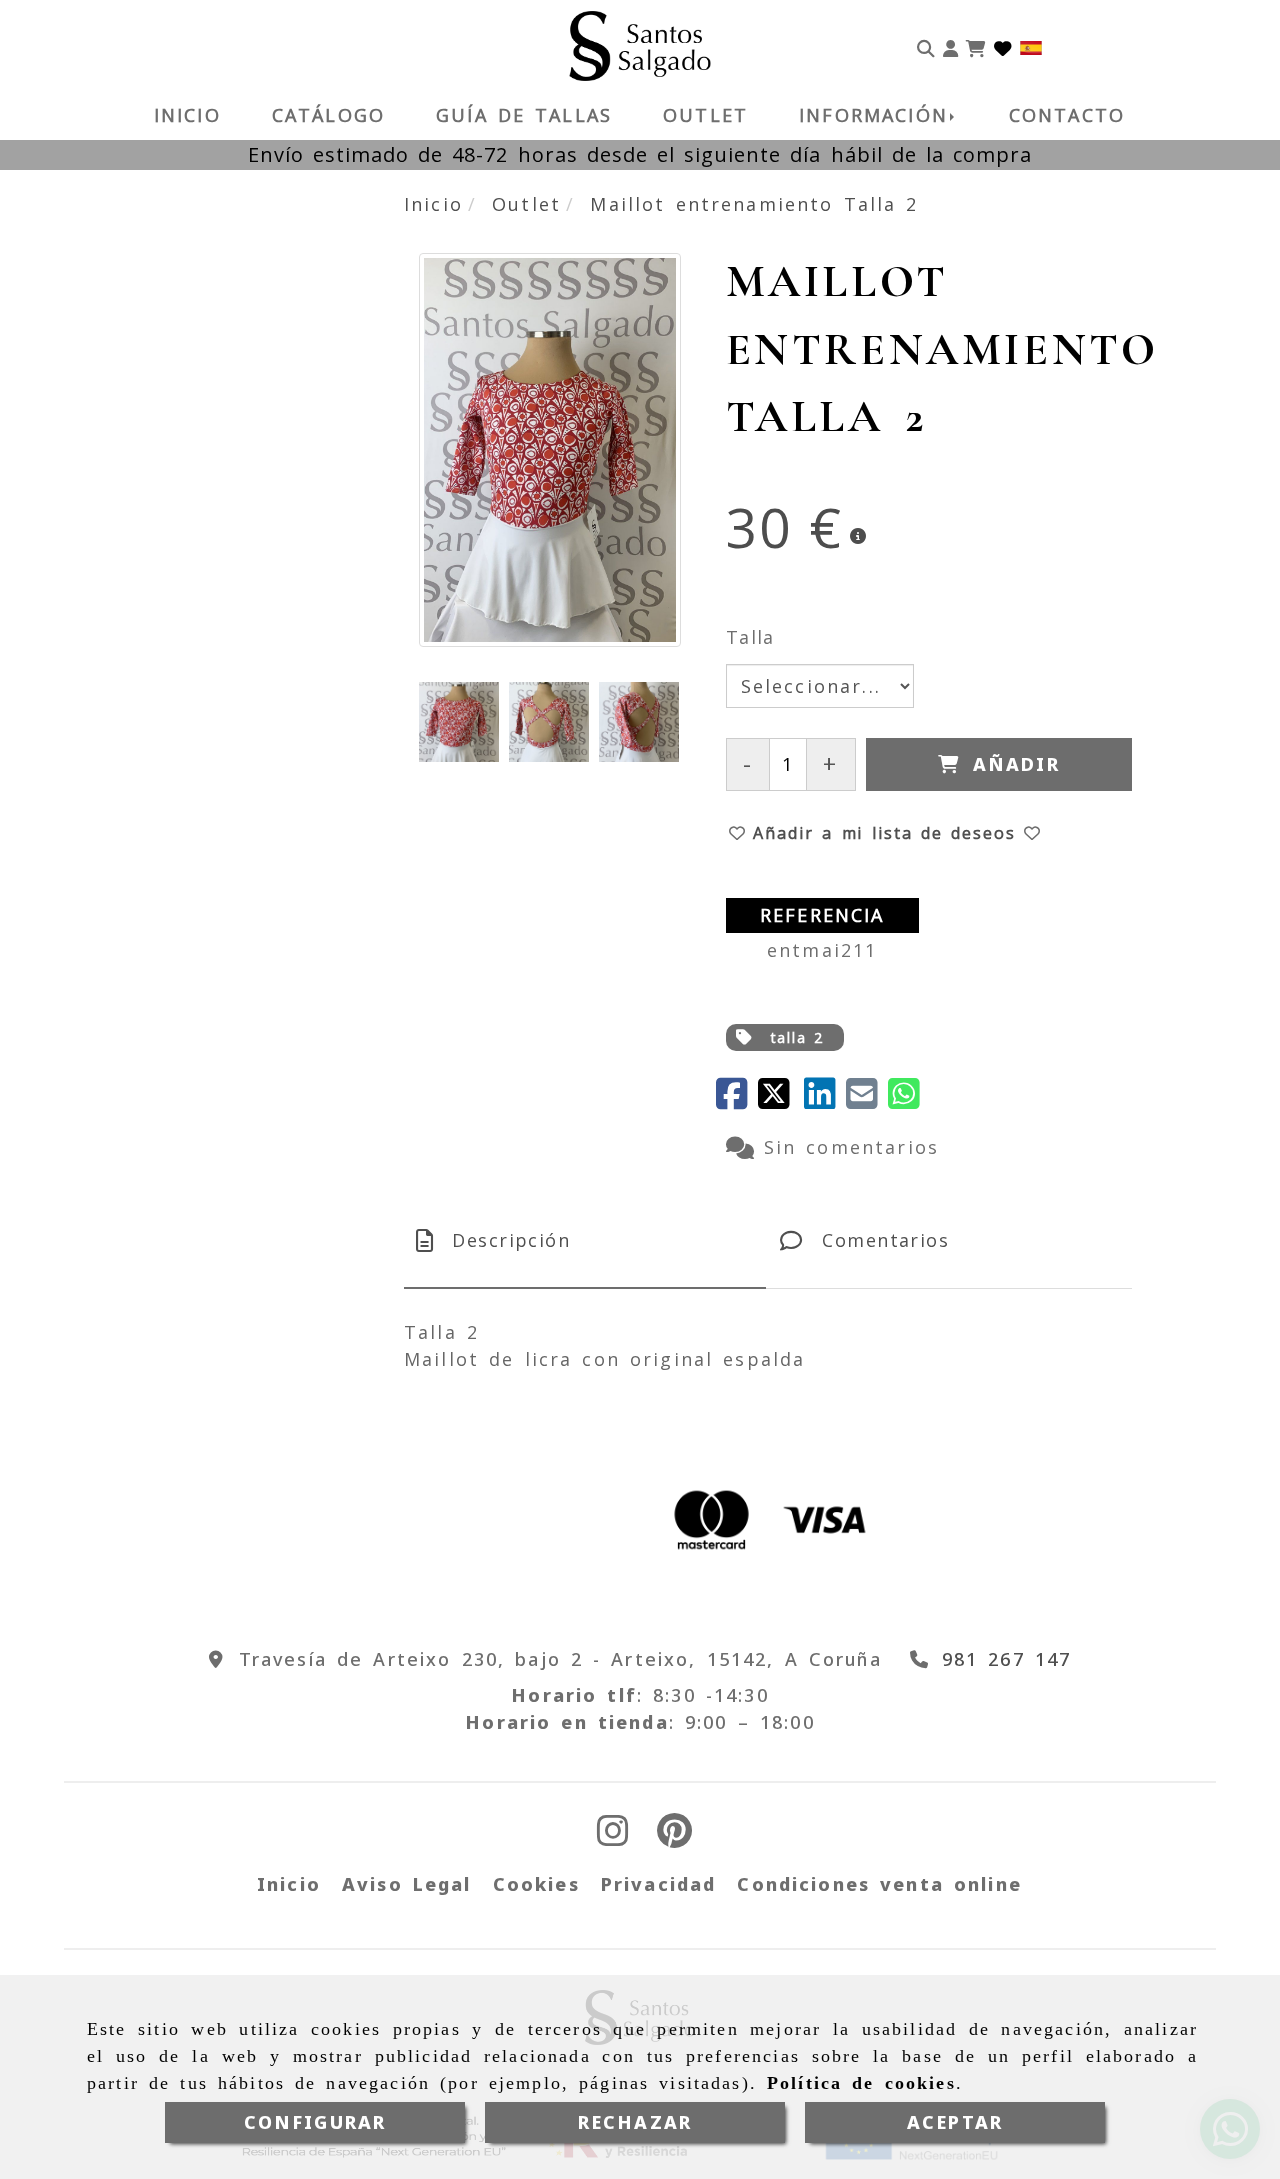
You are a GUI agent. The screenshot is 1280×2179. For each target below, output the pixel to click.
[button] (950, 46)
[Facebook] (737, 1100)
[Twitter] (781, 1100)
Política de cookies (861, 2083)
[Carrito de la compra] (976, 46)
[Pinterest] (674, 1837)
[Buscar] (926, 46)
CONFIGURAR (315, 2122)
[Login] (1003, 46)
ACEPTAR (955, 2122)
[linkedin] (825, 1100)
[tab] (585, 1240)
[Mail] (867, 1100)
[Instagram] (613, 1837)
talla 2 (797, 1037)
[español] (1031, 46)
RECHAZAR (635, 2122)
